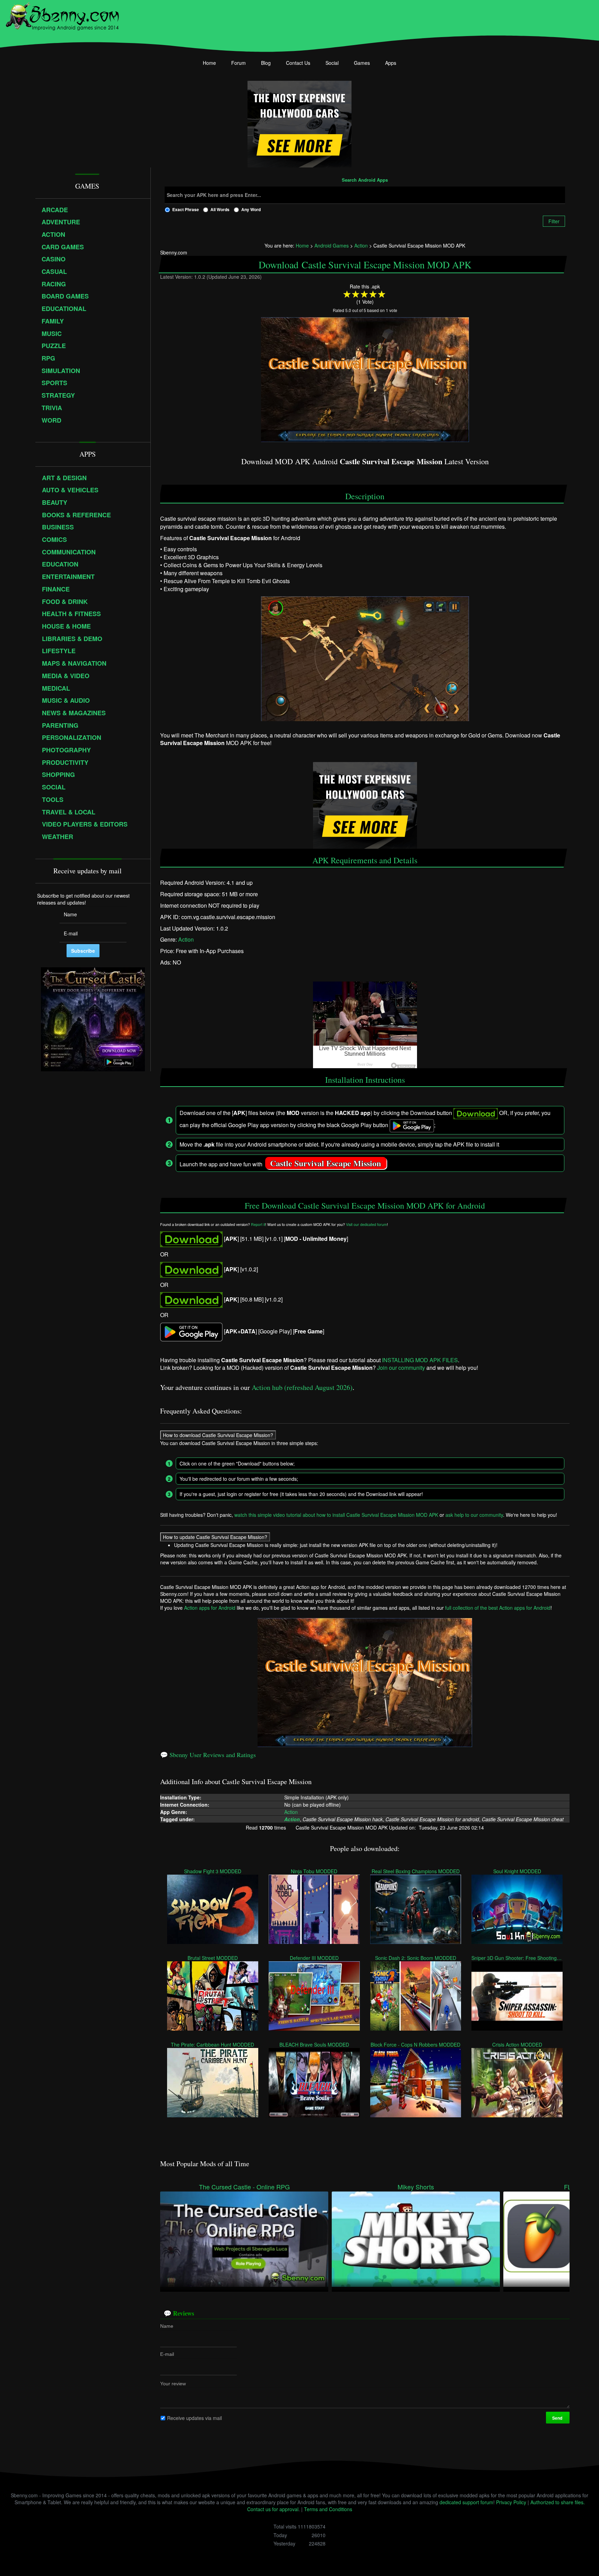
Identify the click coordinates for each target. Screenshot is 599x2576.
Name (167, 2326)
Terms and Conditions (328, 2509)
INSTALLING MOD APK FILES (420, 1360)
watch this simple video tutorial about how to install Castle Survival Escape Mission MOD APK (336, 1515)
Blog (266, 63)
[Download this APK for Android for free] (191, 1239)
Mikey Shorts (416, 2187)
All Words (220, 209)
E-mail (167, 2354)
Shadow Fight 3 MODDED (213, 1871)
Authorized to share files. (558, 2502)
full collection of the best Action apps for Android (498, 1608)
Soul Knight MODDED (517, 1871)
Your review (173, 2384)
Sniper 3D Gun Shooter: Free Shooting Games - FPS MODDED (517, 1958)
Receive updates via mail (194, 2418)
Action (186, 940)
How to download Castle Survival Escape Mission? (218, 1435)
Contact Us (298, 63)
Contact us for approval (273, 2509)
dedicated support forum (466, 2502)
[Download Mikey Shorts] (416, 2238)
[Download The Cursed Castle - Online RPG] (244, 2238)
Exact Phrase (186, 209)
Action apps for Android (210, 1608)
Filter (554, 221)
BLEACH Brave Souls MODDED (314, 2045)
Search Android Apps (365, 180)
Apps (391, 63)
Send (558, 2418)
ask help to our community (474, 1515)
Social (332, 63)
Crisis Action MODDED (517, 2045)
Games (362, 63)
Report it (258, 1224)
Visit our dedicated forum (366, 1224)
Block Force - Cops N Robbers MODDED (416, 2045)
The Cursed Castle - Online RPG (244, 2187)
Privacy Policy (511, 2502)
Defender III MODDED (314, 1958)
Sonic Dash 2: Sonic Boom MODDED (416, 1958)
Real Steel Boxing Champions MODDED (416, 1871)
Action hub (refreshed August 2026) (302, 1387)
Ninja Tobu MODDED (314, 1871)
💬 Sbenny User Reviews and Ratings (208, 1755)
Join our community (401, 1368)
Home (209, 63)
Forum (238, 63)
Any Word (251, 209)
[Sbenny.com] (62, 15)
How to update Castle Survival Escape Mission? (215, 1537)
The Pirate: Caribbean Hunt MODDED (213, 2045)
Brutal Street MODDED (213, 1958)
